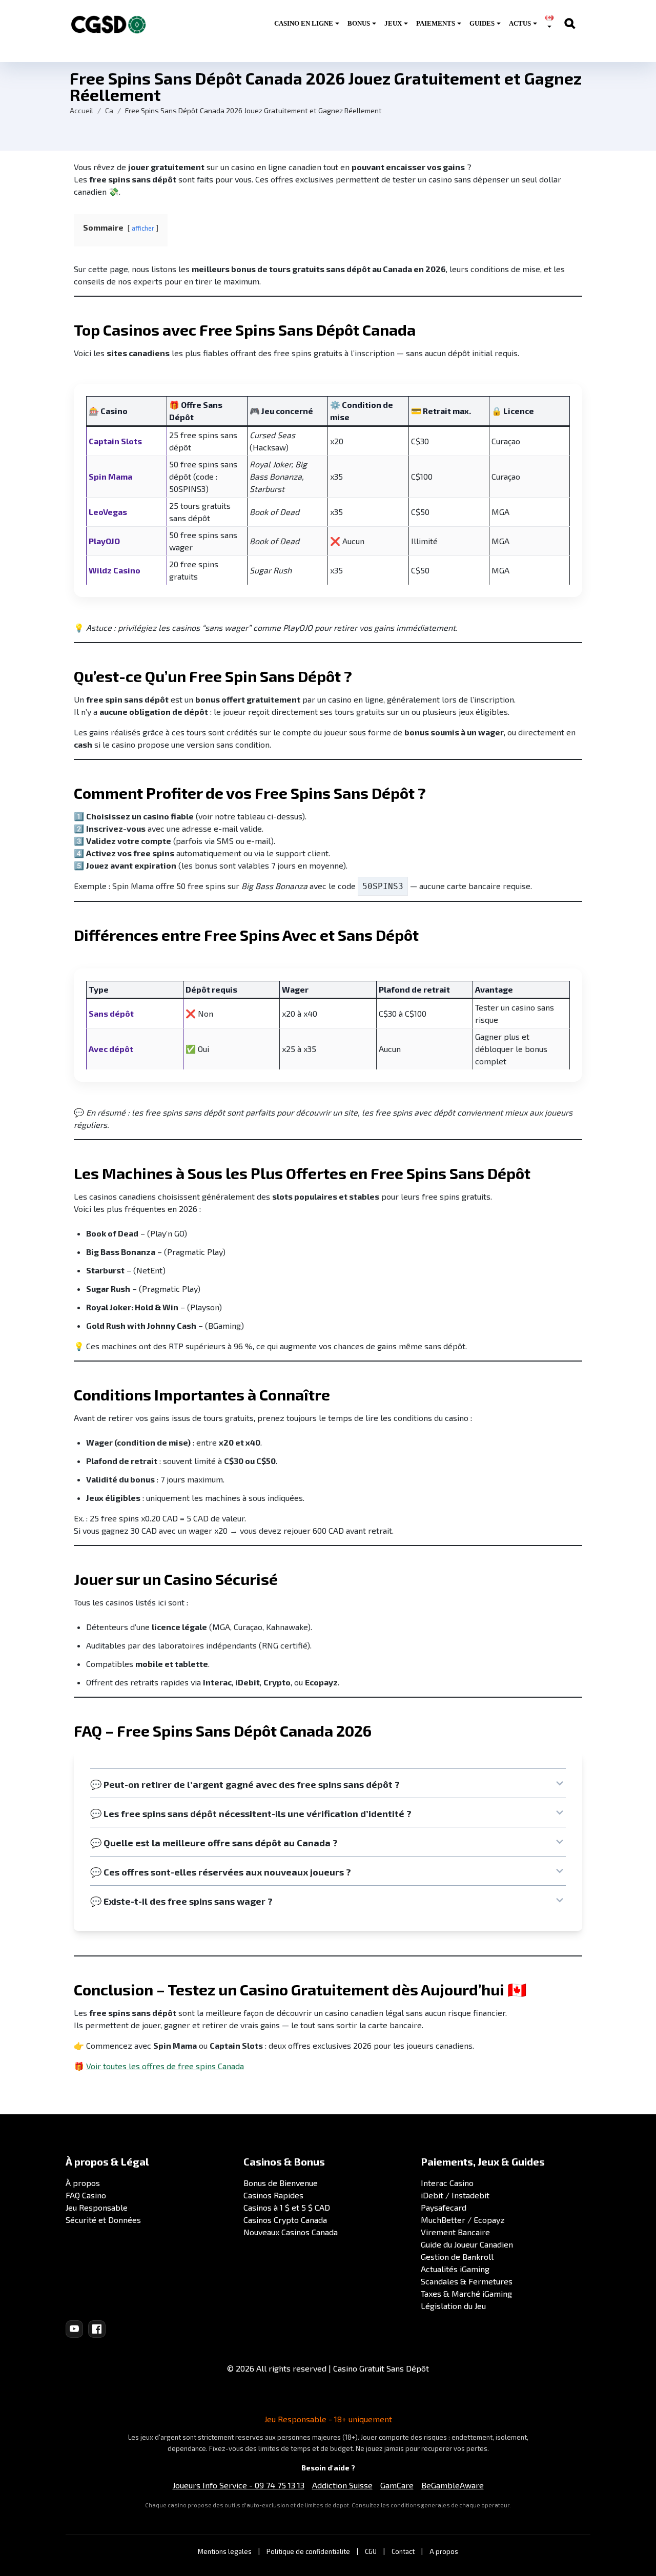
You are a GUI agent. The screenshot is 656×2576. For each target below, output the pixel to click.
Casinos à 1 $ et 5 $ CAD (287, 2207)
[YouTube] (74, 2329)
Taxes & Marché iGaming (466, 2293)
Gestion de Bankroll (457, 2256)
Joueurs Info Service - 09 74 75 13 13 (239, 2485)
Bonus (359, 23)
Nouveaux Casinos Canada (291, 2232)
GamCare (397, 2485)
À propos (83, 2183)
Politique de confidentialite (308, 2551)
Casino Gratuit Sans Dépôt (381, 2368)
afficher (143, 228)
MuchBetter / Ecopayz (463, 2220)
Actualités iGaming (455, 2269)
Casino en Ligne (304, 23)
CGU (371, 2551)
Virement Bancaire (455, 2232)
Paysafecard (444, 2207)
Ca (109, 110)
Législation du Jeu (453, 2306)
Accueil (81, 110)
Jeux (393, 23)
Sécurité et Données (103, 2220)
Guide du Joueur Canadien (467, 2244)
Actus (520, 23)
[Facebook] (97, 2329)
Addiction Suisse (342, 2485)
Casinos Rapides (273, 2195)
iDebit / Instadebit (455, 2195)
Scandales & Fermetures (467, 2281)
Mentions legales (225, 2551)
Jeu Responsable (97, 2207)
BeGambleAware (453, 2485)
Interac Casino (447, 2183)
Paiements (436, 23)
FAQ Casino (86, 2195)
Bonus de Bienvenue (281, 2183)
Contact (403, 2551)
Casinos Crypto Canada (285, 2220)
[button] (328, 1784)
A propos (444, 2551)
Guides (482, 23)
